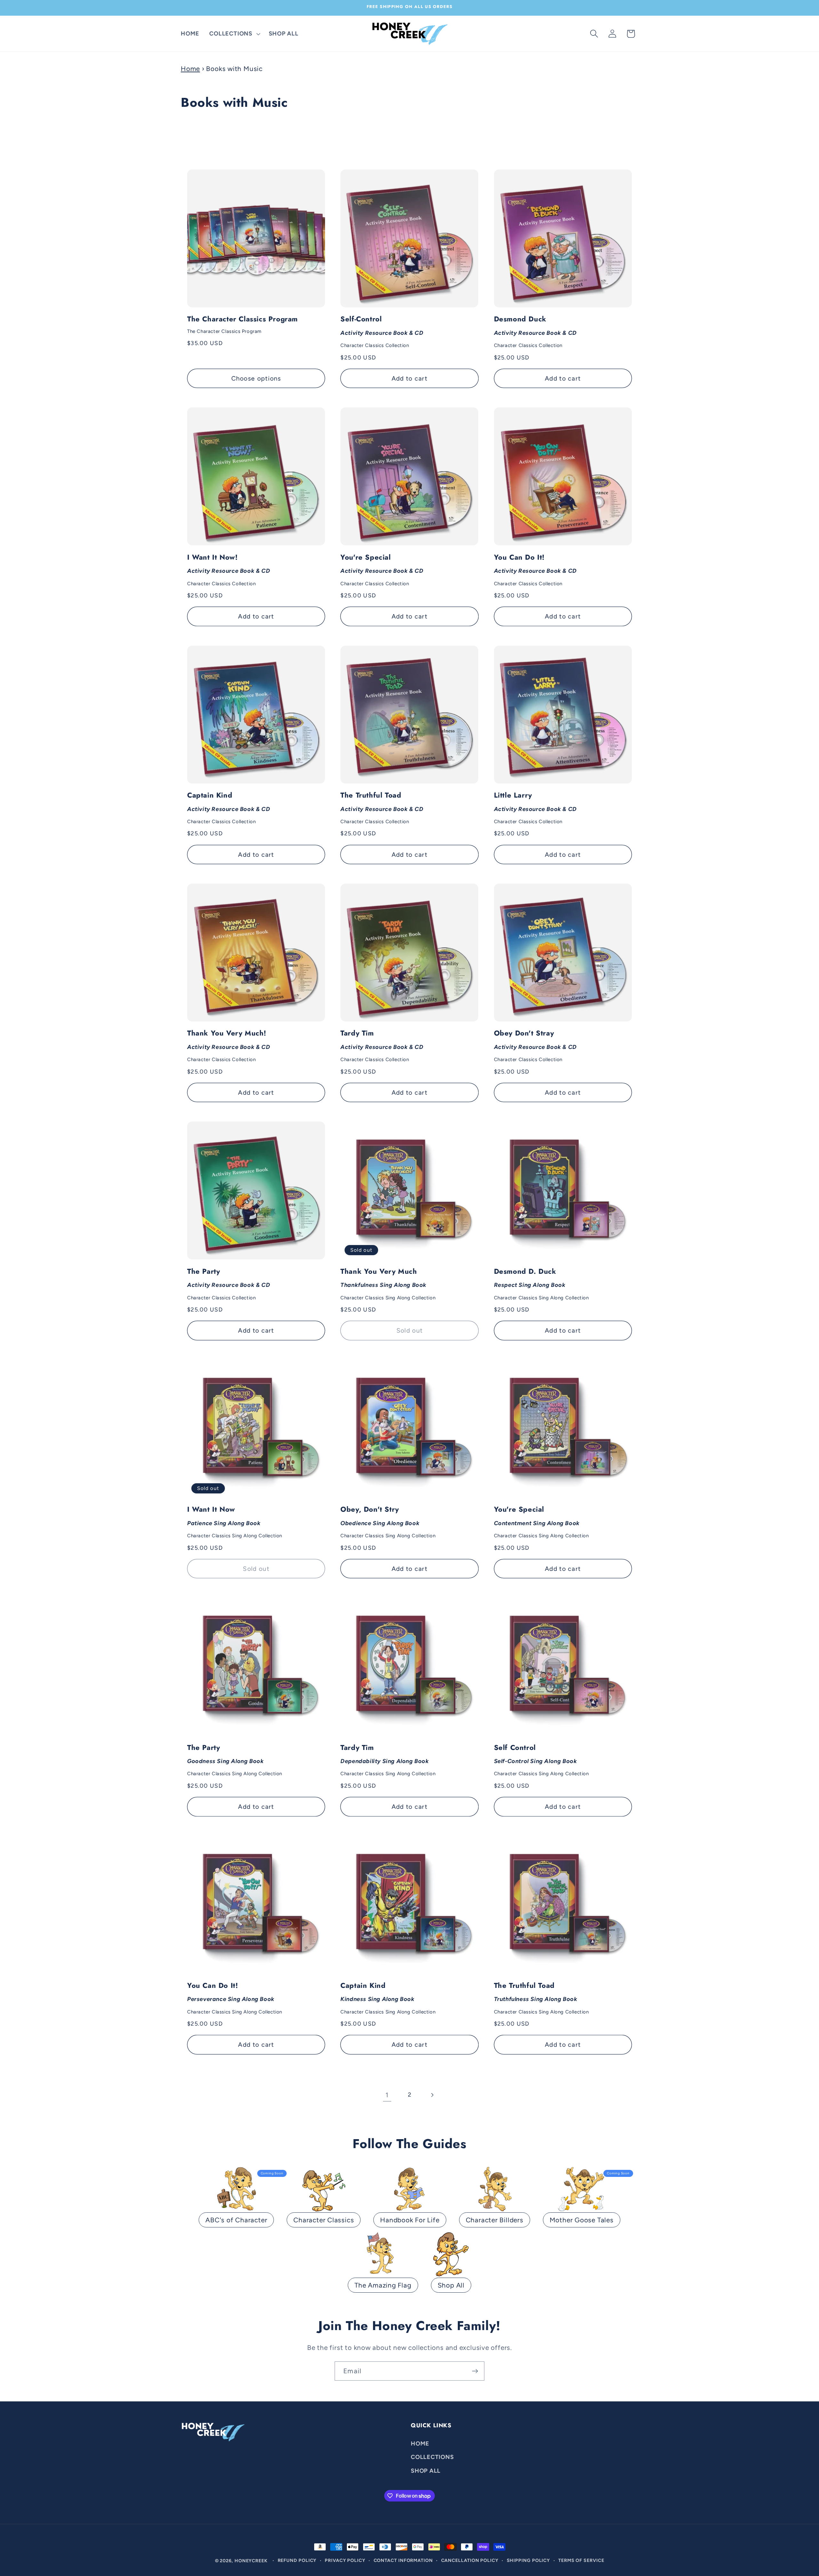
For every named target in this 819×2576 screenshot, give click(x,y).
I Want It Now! (229, 570)
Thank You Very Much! (229, 1045)
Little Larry (535, 807)
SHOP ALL (426, 2470)
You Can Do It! (535, 570)
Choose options (256, 378)
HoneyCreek (251, 2561)
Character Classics (324, 2220)
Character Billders (495, 2220)
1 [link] (387, 2095)
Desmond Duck (535, 331)
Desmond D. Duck (541, 1284)
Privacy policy (345, 2560)
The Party (229, 1284)
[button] (234, 34)
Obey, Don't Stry (388, 1522)
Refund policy (297, 2560)
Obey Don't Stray (535, 1045)
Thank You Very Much (388, 1284)
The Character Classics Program (243, 324)
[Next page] (432, 2095)
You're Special (382, 570)
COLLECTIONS (432, 2457)
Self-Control (382, 331)
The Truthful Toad (382, 807)
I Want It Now (235, 1522)
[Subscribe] (475, 2371)
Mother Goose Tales (582, 2220)
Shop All (451, 2285)
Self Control (541, 1760)
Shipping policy (529, 2560)
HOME (420, 2443)
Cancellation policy (470, 2560)
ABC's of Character (236, 2220)
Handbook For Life (410, 2220)
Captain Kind (229, 807)
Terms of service (581, 2560)
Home (190, 69)
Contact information (403, 2560)
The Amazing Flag (383, 2285)
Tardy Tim (382, 1045)
